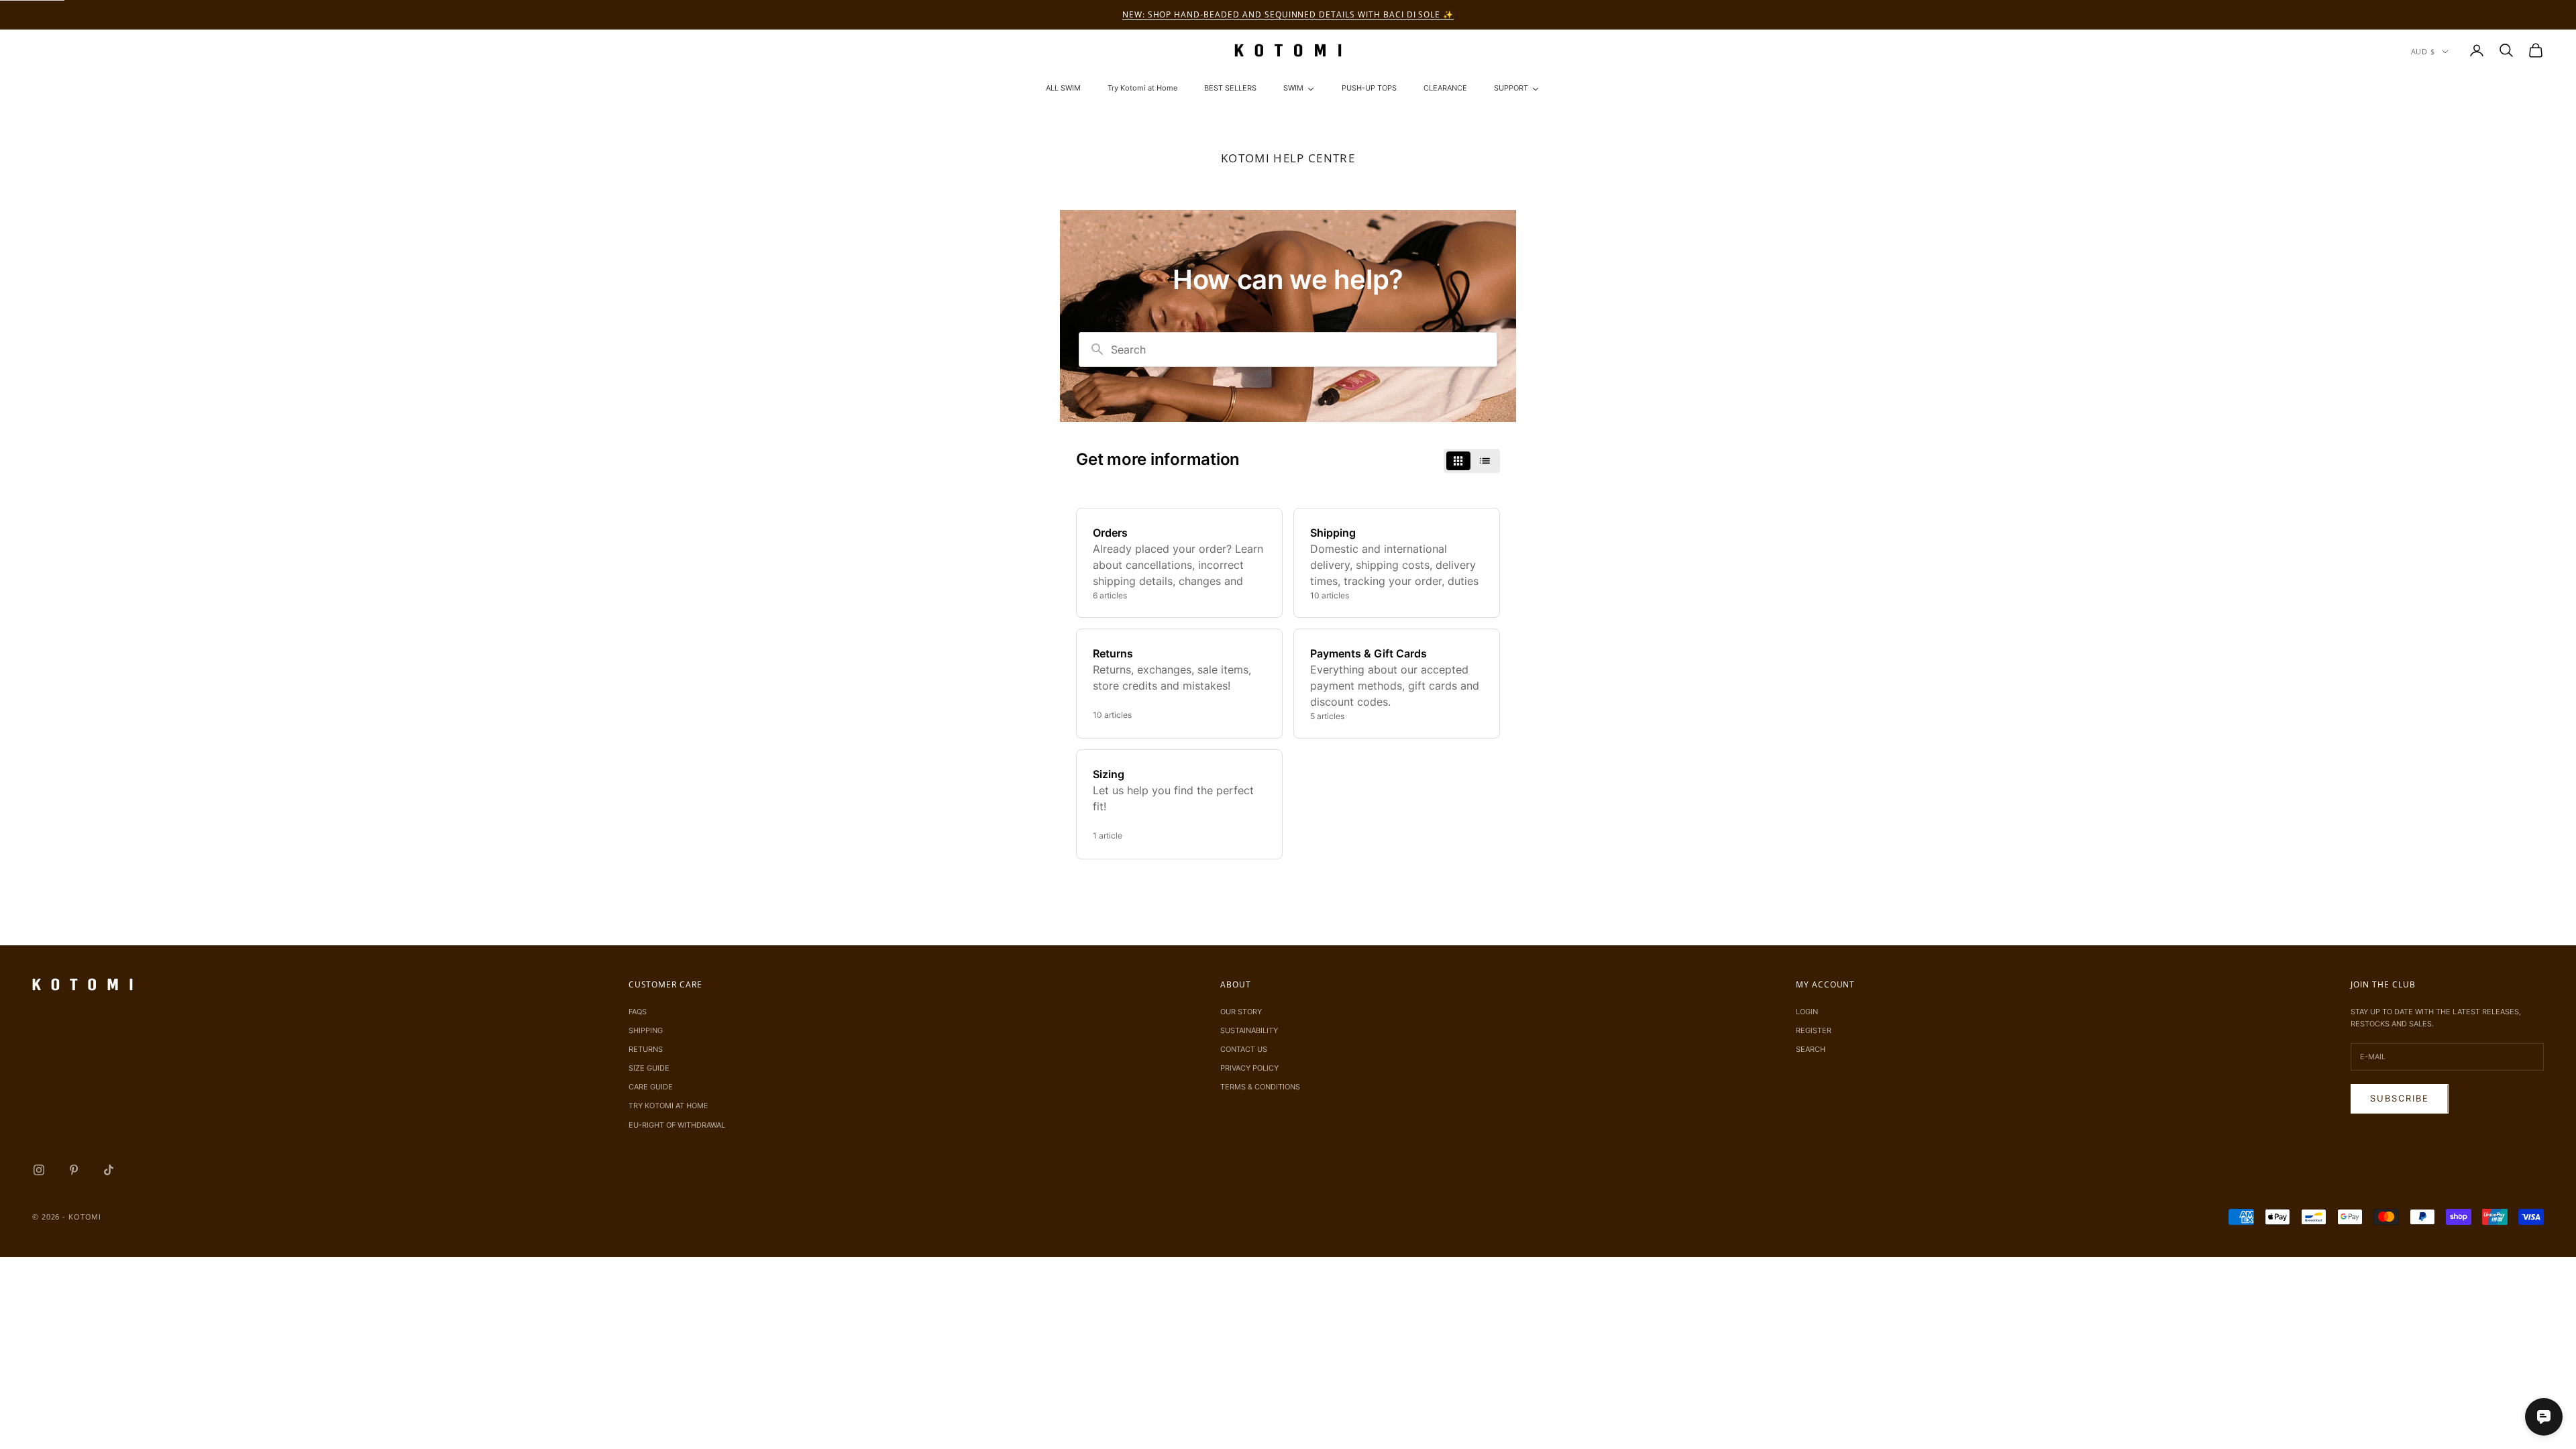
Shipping (646, 1030)
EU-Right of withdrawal (677, 1125)
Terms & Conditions (1260, 1087)
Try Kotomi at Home (668, 1106)
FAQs (638, 1012)
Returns (646, 1049)
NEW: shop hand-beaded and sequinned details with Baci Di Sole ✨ (1288, 14)
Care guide (651, 1087)
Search (1811, 1049)
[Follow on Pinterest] (74, 1170)
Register (1814, 1030)
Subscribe (2400, 1098)
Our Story (1241, 1012)
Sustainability (1249, 1030)
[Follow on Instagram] (39, 1170)
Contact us (1244, 1049)
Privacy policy (1249, 1068)
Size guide (649, 1068)
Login (1807, 1012)
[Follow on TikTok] (109, 1170)
